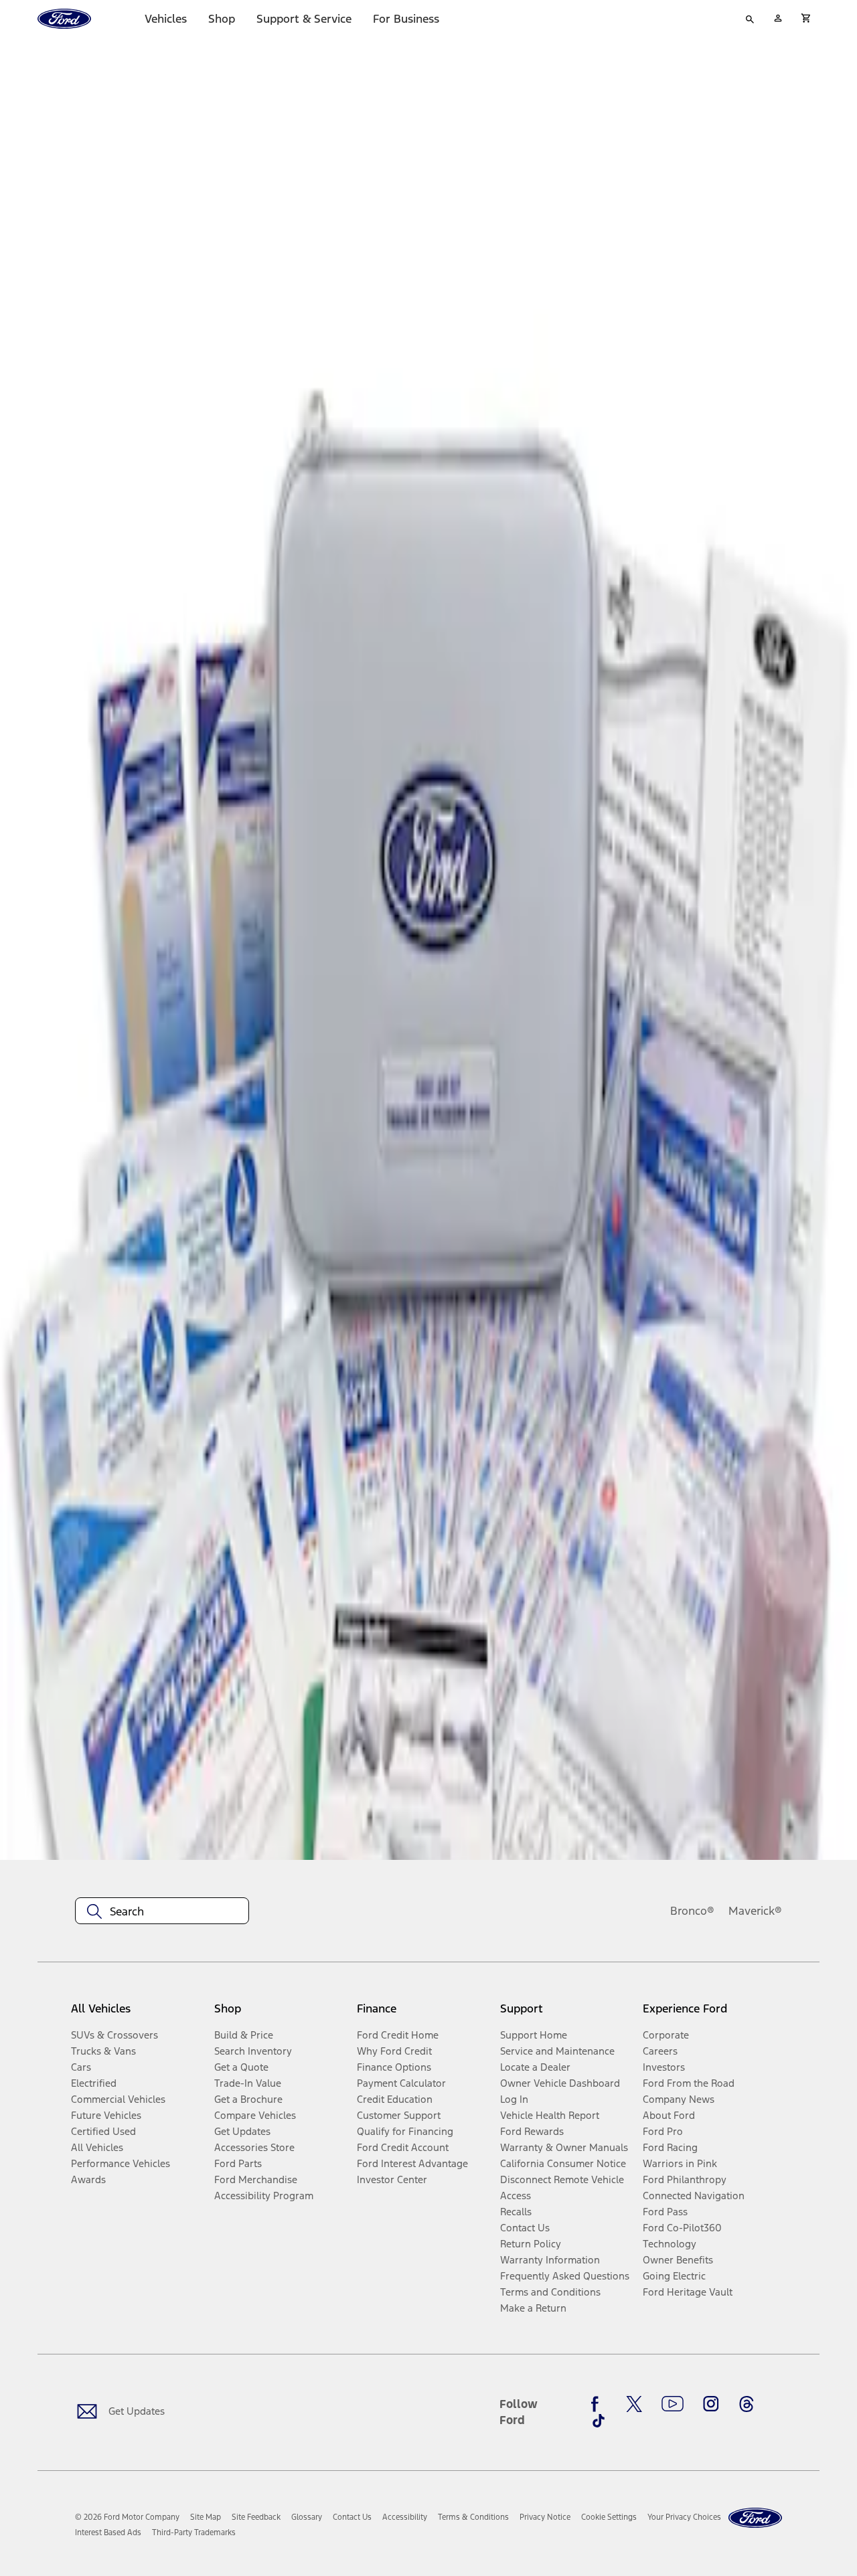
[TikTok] (599, 2421)
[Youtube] (673, 2404)
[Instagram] (711, 2404)
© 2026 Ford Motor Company (127, 2517)
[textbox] (162, 1911)
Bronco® (692, 1911)
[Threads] (747, 2404)
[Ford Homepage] (755, 2518)
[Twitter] (634, 2404)
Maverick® (755, 1911)
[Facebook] (599, 2404)
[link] (206, 2517)
